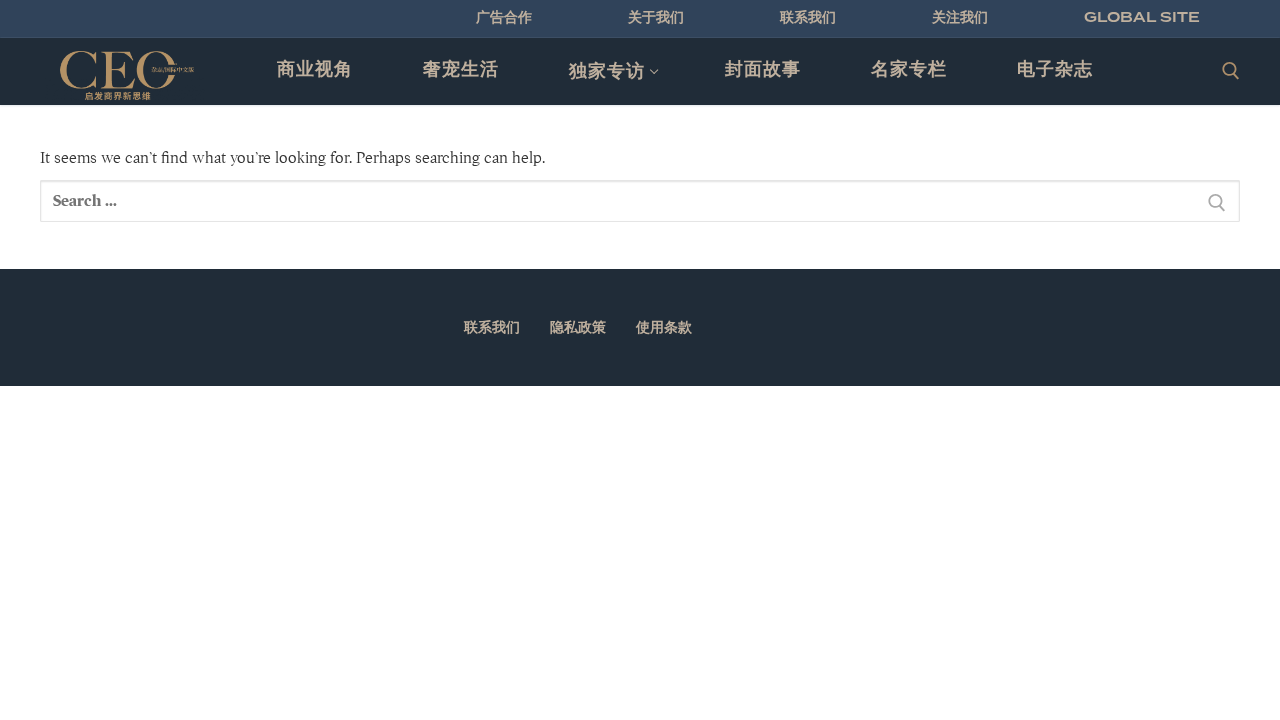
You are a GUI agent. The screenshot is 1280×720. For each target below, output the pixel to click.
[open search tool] (1231, 71)
